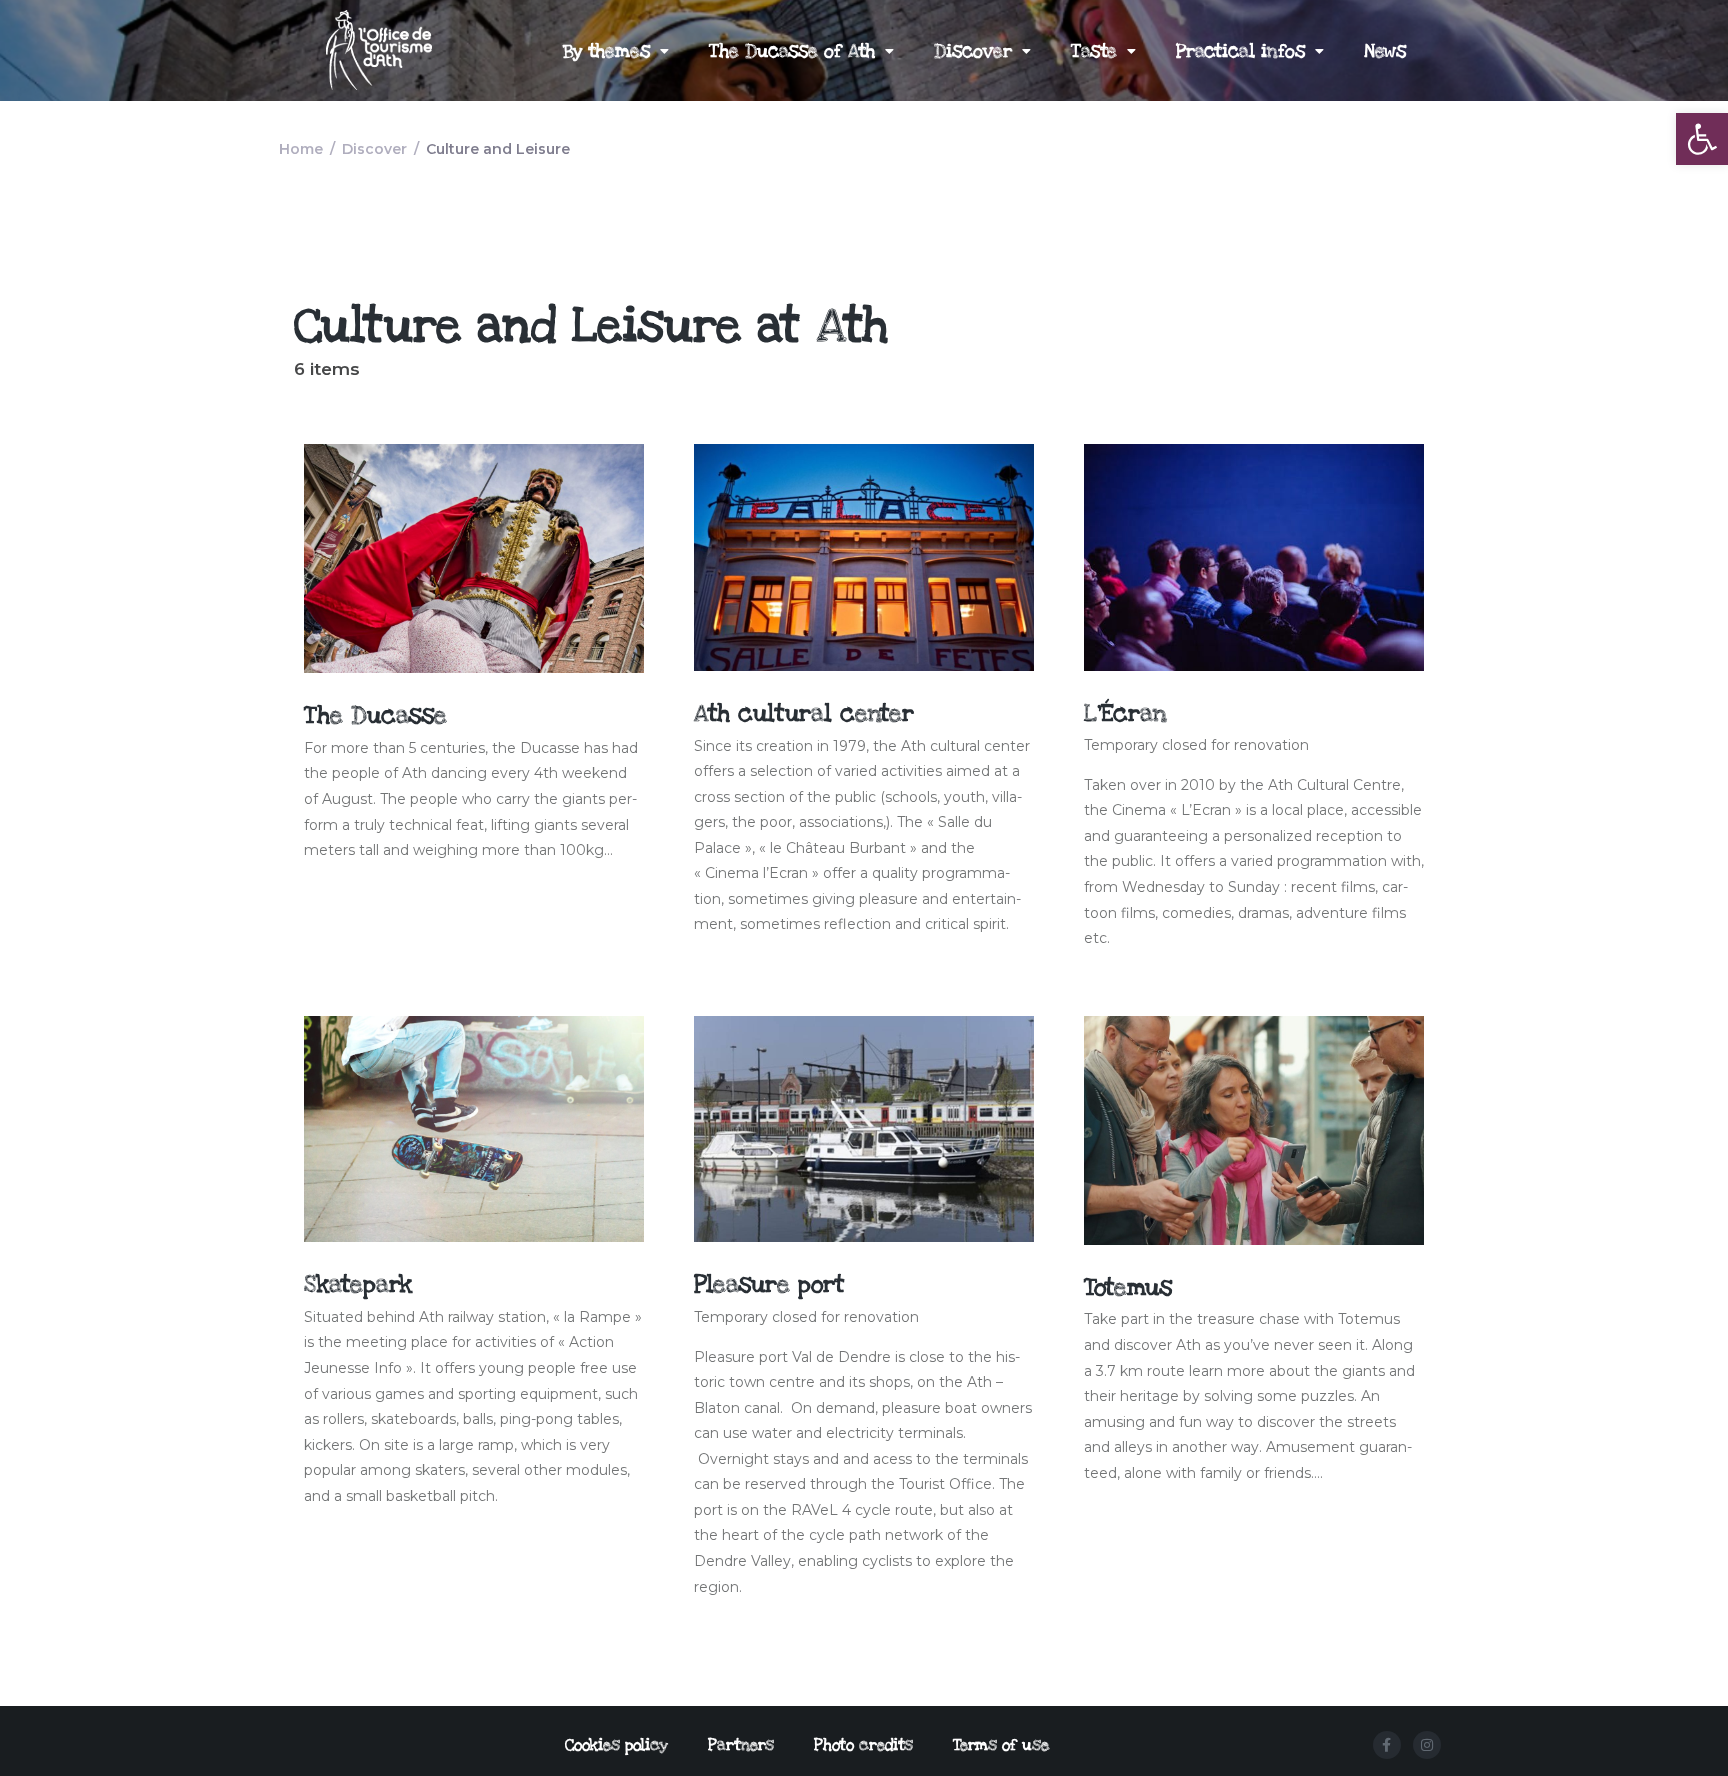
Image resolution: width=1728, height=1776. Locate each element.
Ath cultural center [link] (804, 713)
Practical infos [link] (1240, 51)
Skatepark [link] (358, 1284)
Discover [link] (973, 51)
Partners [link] (741, 1745)
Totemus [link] (1128, 1287)
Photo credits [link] (863, 1745)
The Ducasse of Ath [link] (792, 51)
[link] (1702, 139)
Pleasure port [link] (769, 1284)
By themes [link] (606, 51)
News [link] (1385, 51)
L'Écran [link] (1125, 713)
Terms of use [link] (1001, 1745)
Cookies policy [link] (616, 1745)
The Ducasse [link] (375, 715)
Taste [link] (1094, 51)
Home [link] (301, 149)
